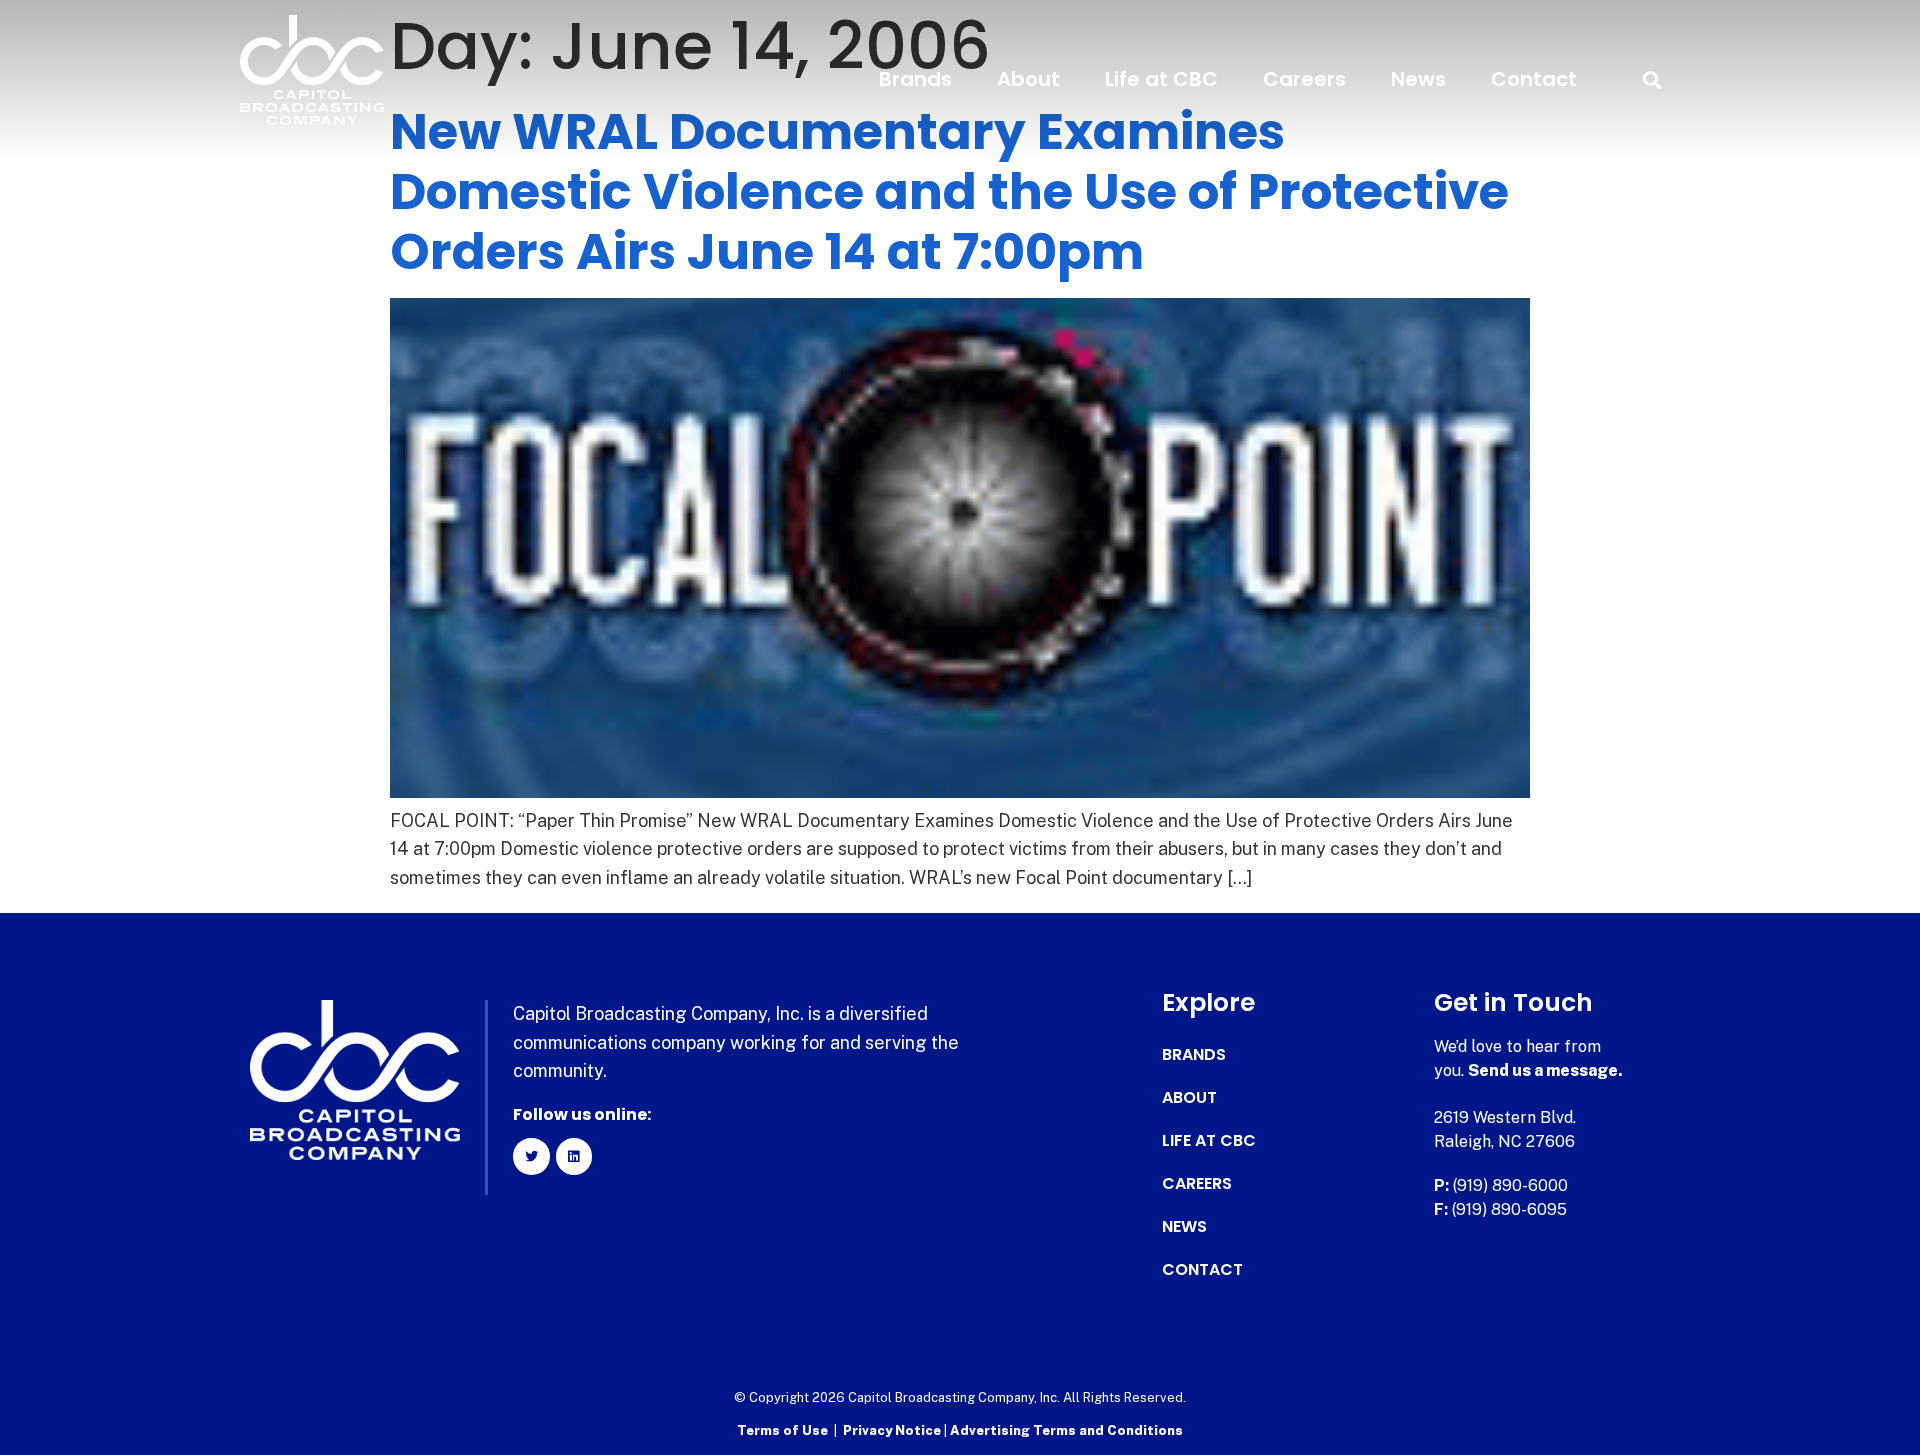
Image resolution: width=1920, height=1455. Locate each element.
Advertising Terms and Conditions (1066, 1430)
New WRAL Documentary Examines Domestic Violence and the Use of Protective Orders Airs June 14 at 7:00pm (949, 191)
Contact (1534, 79)
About (1028, 79)
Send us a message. (1545, 1070)
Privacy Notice (893, 1430)
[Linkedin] (574, 1156)
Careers (1304, 79)
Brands (915, 79)
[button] (1651, 79)
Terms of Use (782, 1430)
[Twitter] (531, 1156)
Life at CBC (1161, 79)
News (1418, 79)
